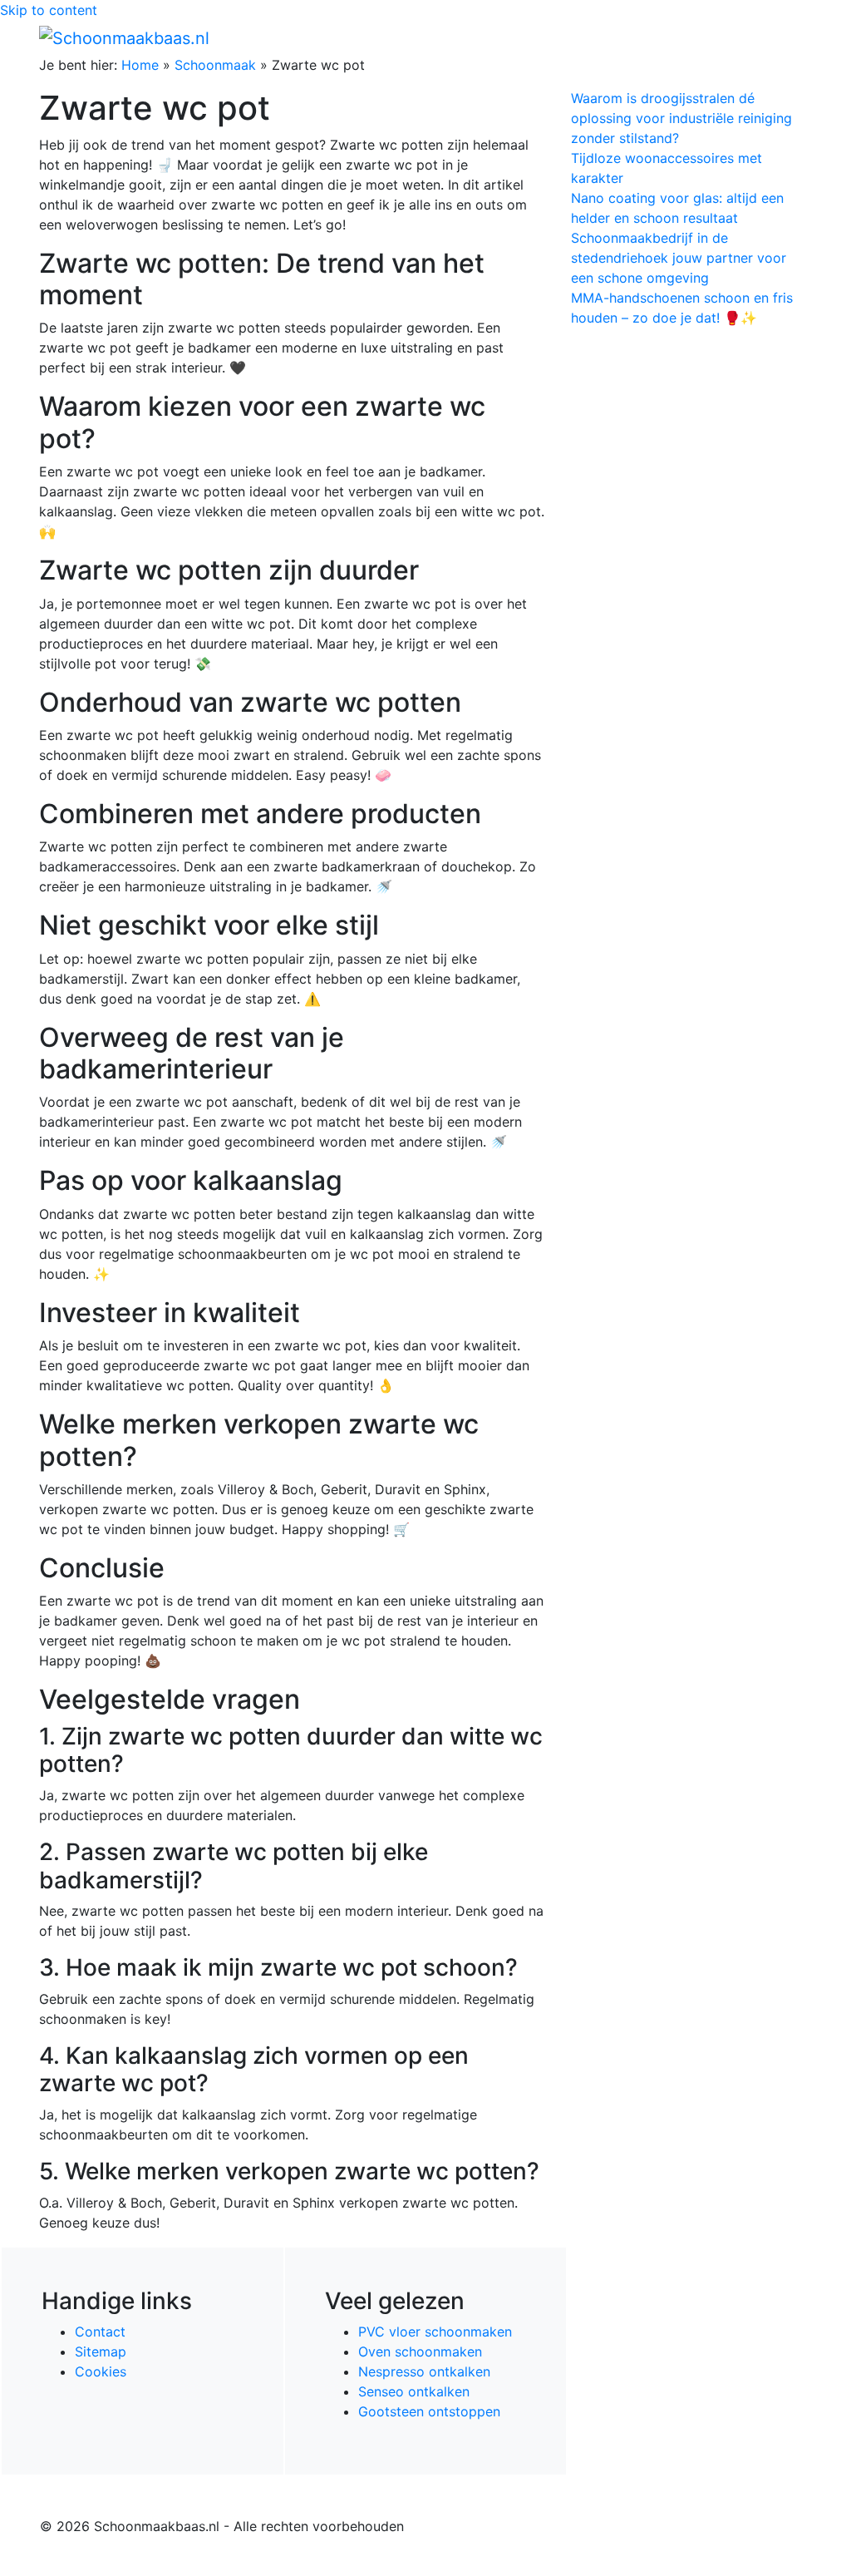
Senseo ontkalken (414, 2391)
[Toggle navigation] (789, 37)
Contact (100, 2332)
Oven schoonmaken (420, 2351)
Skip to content (49, 10)
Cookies (101, 2371)
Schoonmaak (215, 65)
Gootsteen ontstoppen (429, 2411)
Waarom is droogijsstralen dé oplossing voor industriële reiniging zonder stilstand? (681, 118)
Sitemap (101, 2351)
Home (140, 65)
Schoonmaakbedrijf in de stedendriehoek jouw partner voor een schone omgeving (679, 258)
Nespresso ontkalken (424, 2371)
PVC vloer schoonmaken (435, 2332)
